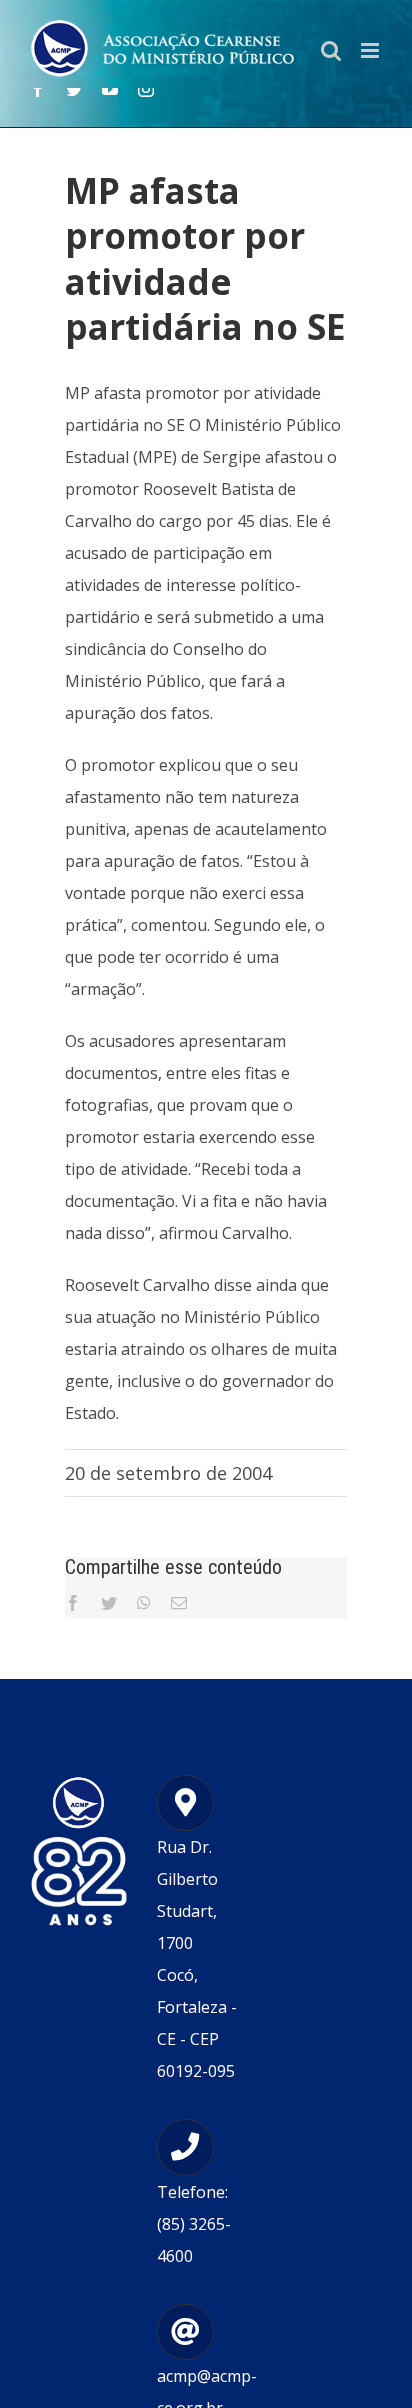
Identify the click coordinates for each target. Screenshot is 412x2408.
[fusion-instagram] (146, 89)
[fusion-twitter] (74, 89)
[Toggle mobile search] (331, 50)
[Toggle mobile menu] (371, 50)
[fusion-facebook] (38, 89)
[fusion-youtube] (110, 89)
